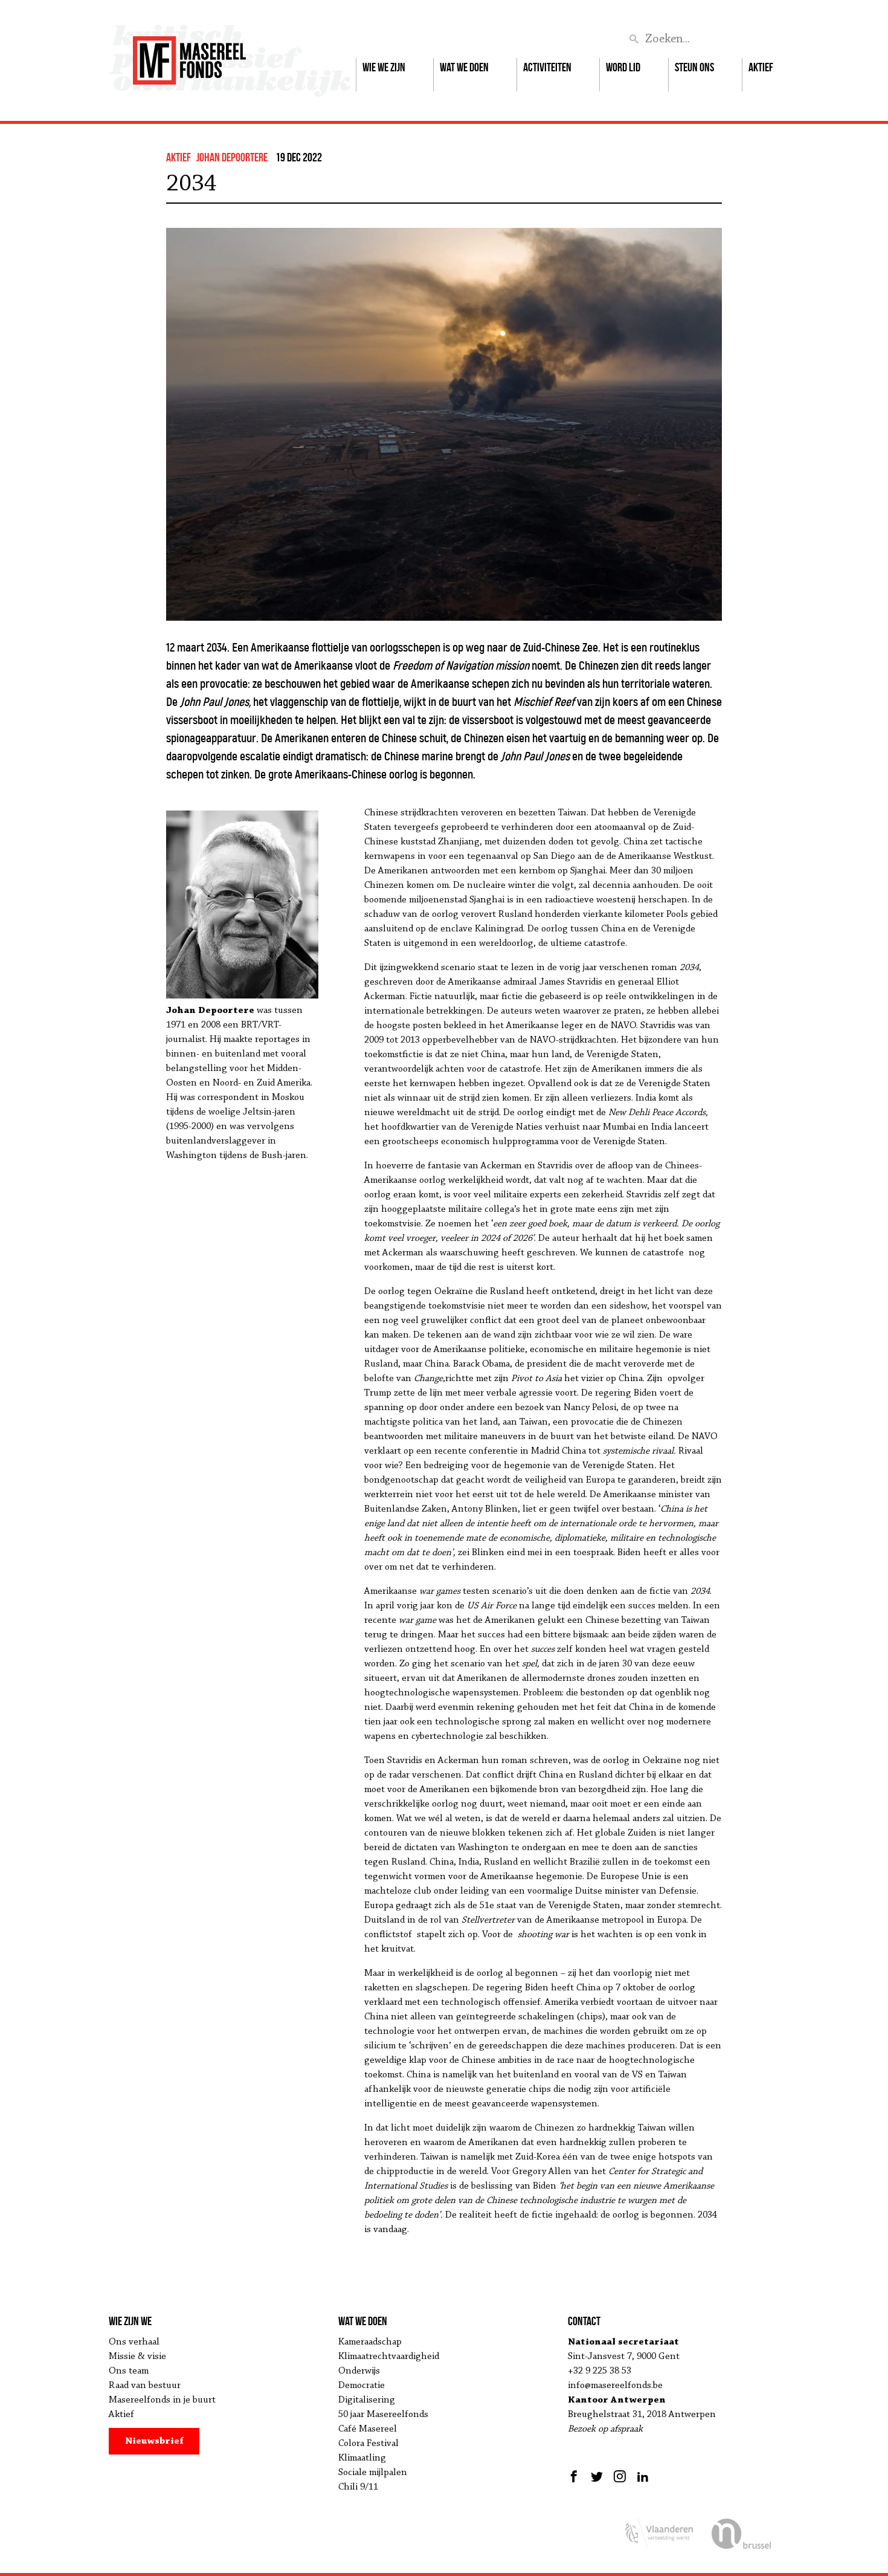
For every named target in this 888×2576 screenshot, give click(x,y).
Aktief (761, 67)
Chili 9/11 (358, 2487)
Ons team (129, 2371)
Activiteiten (547, 67)
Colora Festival (368, 2444)
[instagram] (620, 2476)
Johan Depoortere (232, 157)
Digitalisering (367, 2400)
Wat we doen (464, 67)
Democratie (362, 2386)
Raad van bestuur (145, 2386)
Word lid (623, 67)
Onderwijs (359, 2371)
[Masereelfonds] (189, 55)
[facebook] (575, 2476)
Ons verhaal (134, 2342)
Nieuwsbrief (154, 2441)
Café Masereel (368, 2429)
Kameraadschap (370, 2342)
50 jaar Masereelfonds (383, 2415)
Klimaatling (362, 2458)
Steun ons (694, 67)
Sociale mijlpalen (373, 2473)
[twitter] (597, 2476)
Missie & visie (137, 2357)
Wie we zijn (384, 67)
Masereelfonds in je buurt (162, 2400)
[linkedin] (643, 2476)
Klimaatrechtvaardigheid (389, 2357)
